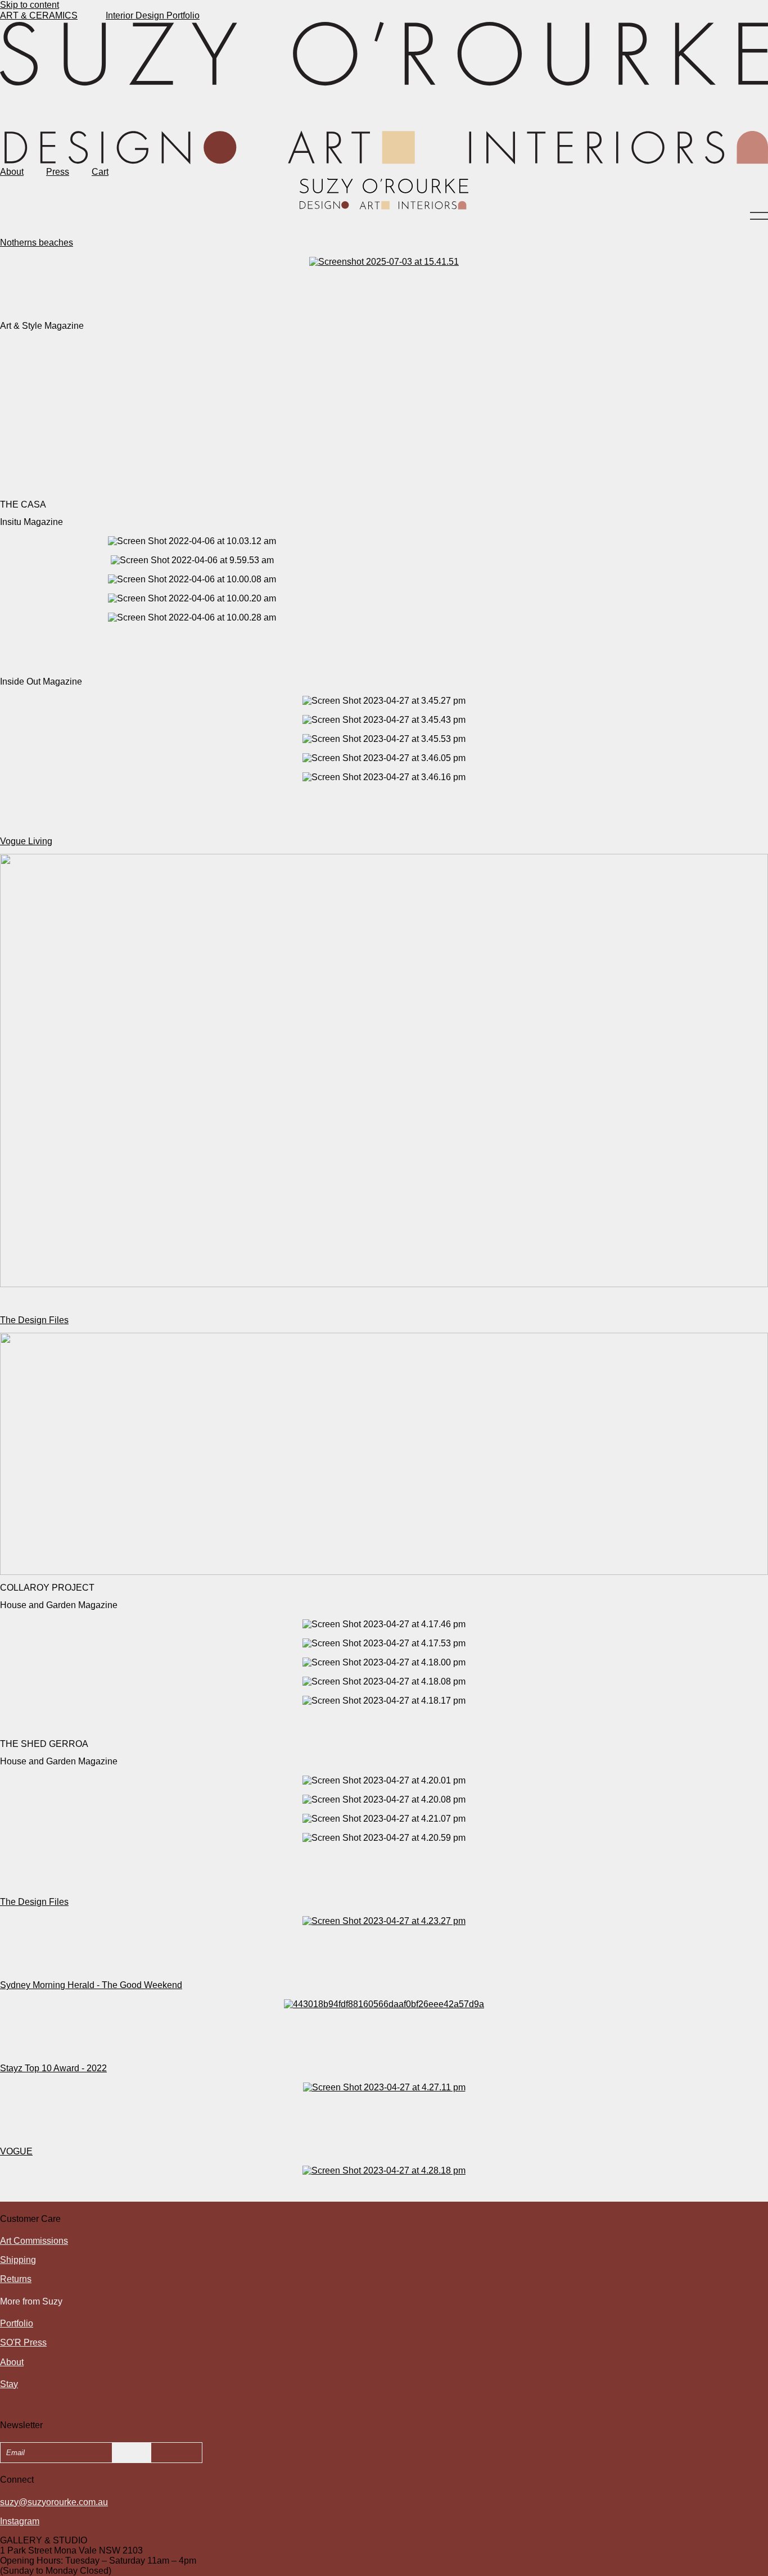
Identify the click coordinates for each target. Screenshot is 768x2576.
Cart (100, 172)
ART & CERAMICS (39, 15)
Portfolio (17, 2323)
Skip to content (30, 5)
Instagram (20, 2521)
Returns (16, 2279)
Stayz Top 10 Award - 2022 (53, 2068)
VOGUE (16, 2151)
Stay (9, 2384)
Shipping (18, 2260)
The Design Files (34, 1320)
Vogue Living (26, 841)
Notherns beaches (37, 243)
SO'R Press (23, 2342)
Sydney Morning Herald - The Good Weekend (91, 1985)
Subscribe (132, 2453)
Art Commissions (34, 2241)
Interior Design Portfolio (153, 15)
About (12, 172)
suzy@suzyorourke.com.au (54, 2502)
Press (58, 172)
